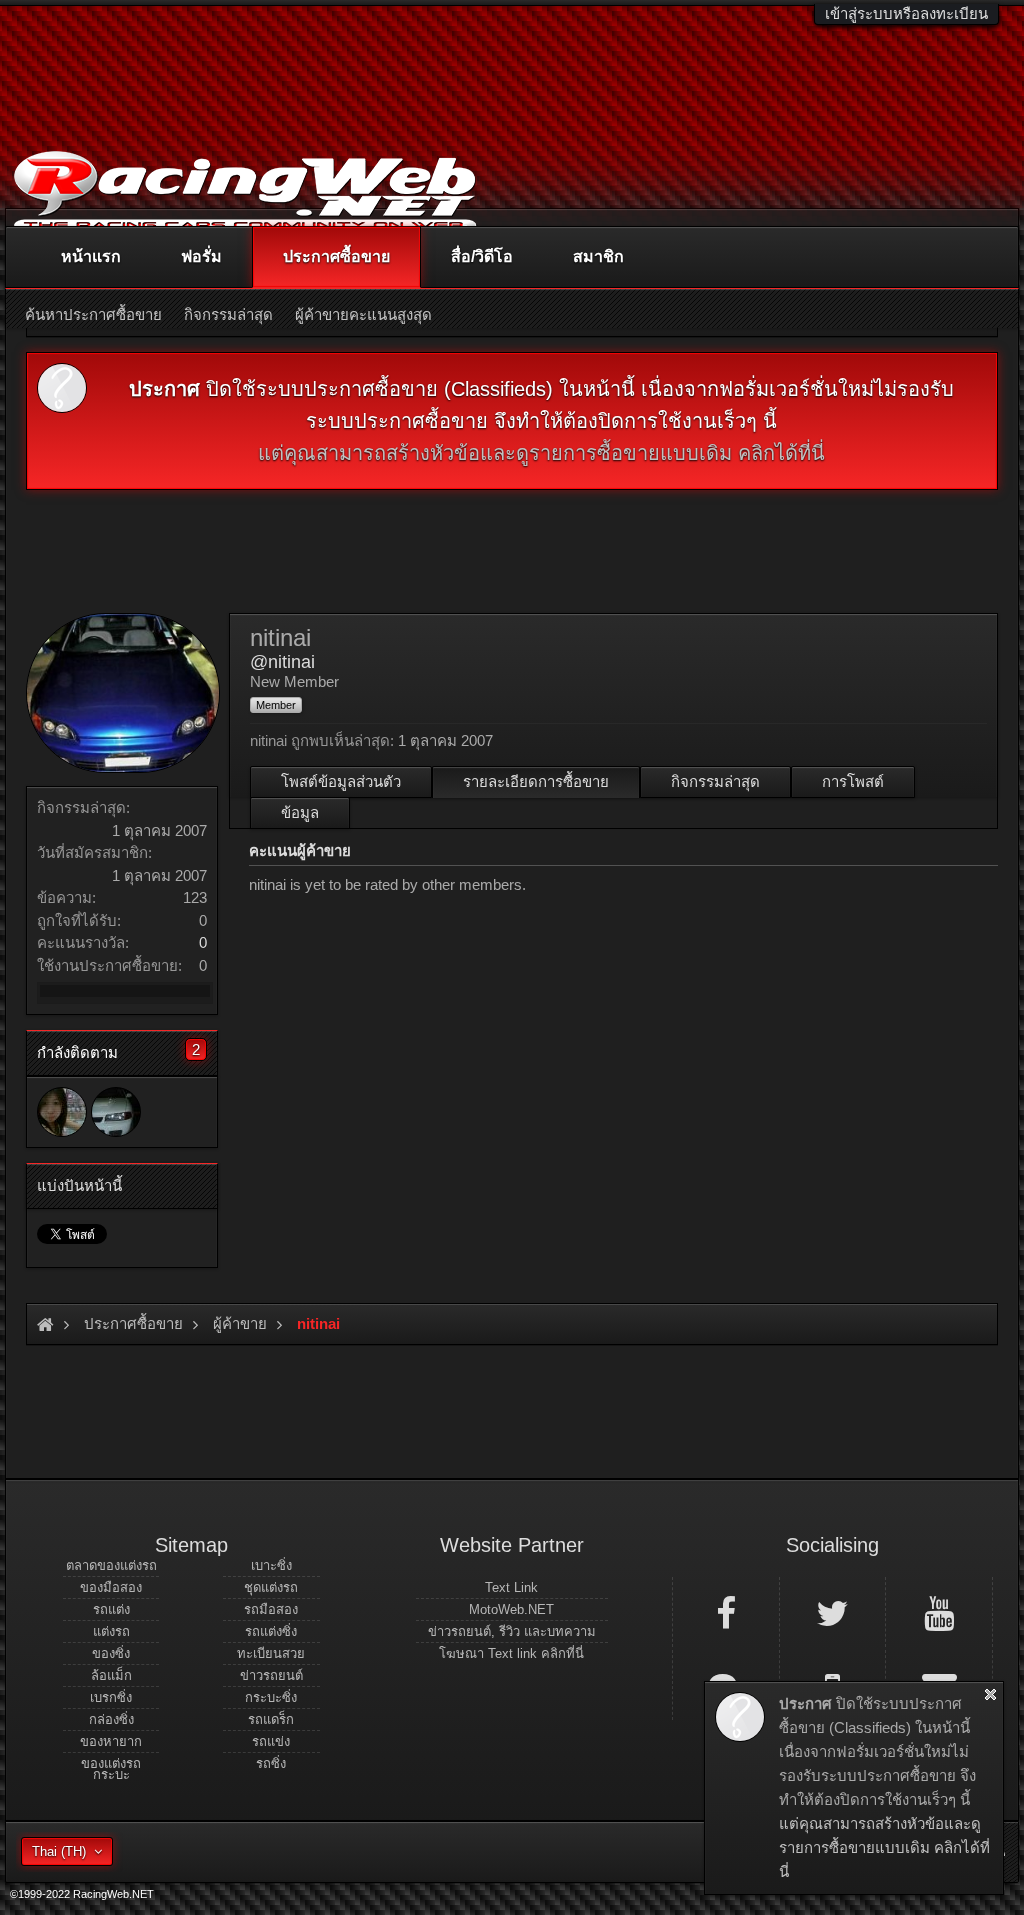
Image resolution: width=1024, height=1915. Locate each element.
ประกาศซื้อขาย (336, 256)
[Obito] (62, 1112)
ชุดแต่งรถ (271, 1587)
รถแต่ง (111, 1609)
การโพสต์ (853, 781)
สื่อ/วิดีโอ (482, 256)
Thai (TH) (59, 1851)
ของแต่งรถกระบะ (111, 1769)
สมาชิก (598, 256)
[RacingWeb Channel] (939, 1612)
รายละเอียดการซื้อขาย (536, 781)
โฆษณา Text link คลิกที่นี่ (511, 1653)
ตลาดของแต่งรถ (111, 1565)
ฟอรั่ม (201, 256)
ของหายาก (111, 1741)
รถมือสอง (271, 1609)
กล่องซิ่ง (111, 1719)
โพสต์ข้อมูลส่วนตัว (341, 781)
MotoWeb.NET (511, 1609)
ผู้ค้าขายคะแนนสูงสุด (363, 314)
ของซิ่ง (111, 1653)
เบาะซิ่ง (271, 1565)
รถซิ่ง (271, 1763)
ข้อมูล (300, 812)
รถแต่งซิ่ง (271, 1631)
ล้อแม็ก (111, 1675)
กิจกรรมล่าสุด (715, 781)
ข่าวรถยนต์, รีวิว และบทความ (512, 1631)
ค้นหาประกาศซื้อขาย (93, 314)
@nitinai (282, 662)
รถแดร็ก (271, 1719)
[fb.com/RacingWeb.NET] (726, 1612)
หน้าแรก (91, 256)
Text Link (511, 1587)
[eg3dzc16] (116, 1112)
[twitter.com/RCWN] (833, 1612)
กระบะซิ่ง (271, 1697)
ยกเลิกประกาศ (990, 1694)
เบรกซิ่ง (111, 1697)
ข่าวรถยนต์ (271, 1675)
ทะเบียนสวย (271, 1653)
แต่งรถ (111, 1631)
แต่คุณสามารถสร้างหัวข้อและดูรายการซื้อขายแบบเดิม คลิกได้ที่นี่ (541, 453)
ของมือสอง (111, 1587)
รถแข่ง (271, 1741)
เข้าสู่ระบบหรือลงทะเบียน (906, 13)
